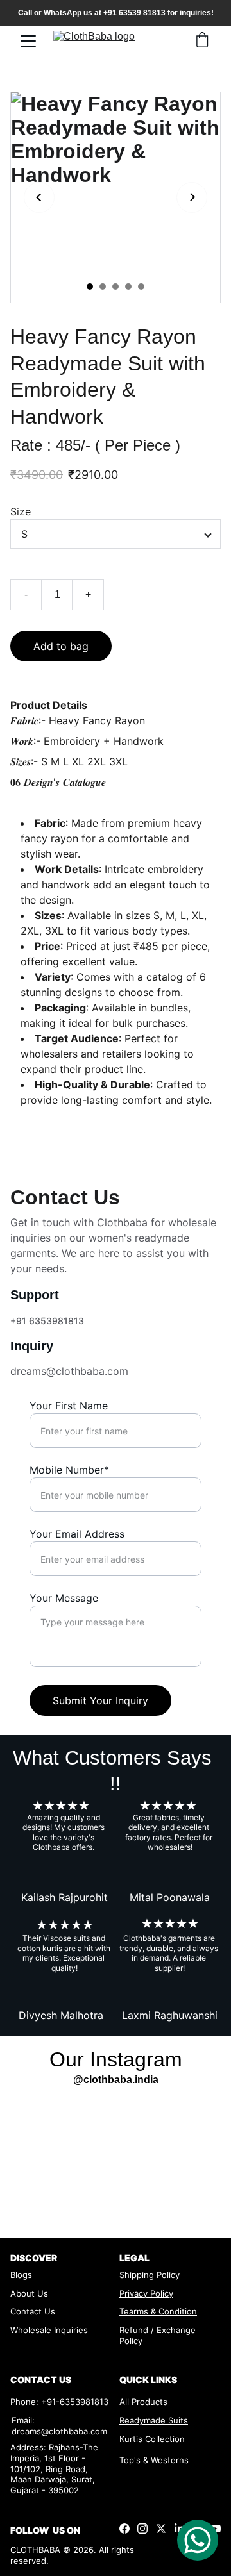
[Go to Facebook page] (124, 2529)
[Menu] (28, 41)
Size (21, 511)
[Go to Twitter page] (161, 2529)
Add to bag (61, 646)
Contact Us (33, 2311)
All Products (143, 2402)
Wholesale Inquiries (49, 2330)
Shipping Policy (150, 2275)
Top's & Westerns (154, 2460)
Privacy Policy (146, 2293)
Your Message (64, 1598)
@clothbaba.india (116, 2080)
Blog (19, 2275)
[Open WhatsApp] (198, 2540)
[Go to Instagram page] (142, 2529)
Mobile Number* (69, 1470)
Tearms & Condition (158, 2311)
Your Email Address (77, 1534)
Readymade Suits (154, 2420)
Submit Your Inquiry (100, 1700)
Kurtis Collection (152, 2439)
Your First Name (69, 1406)
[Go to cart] (202, 41)
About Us (29, 2293)
